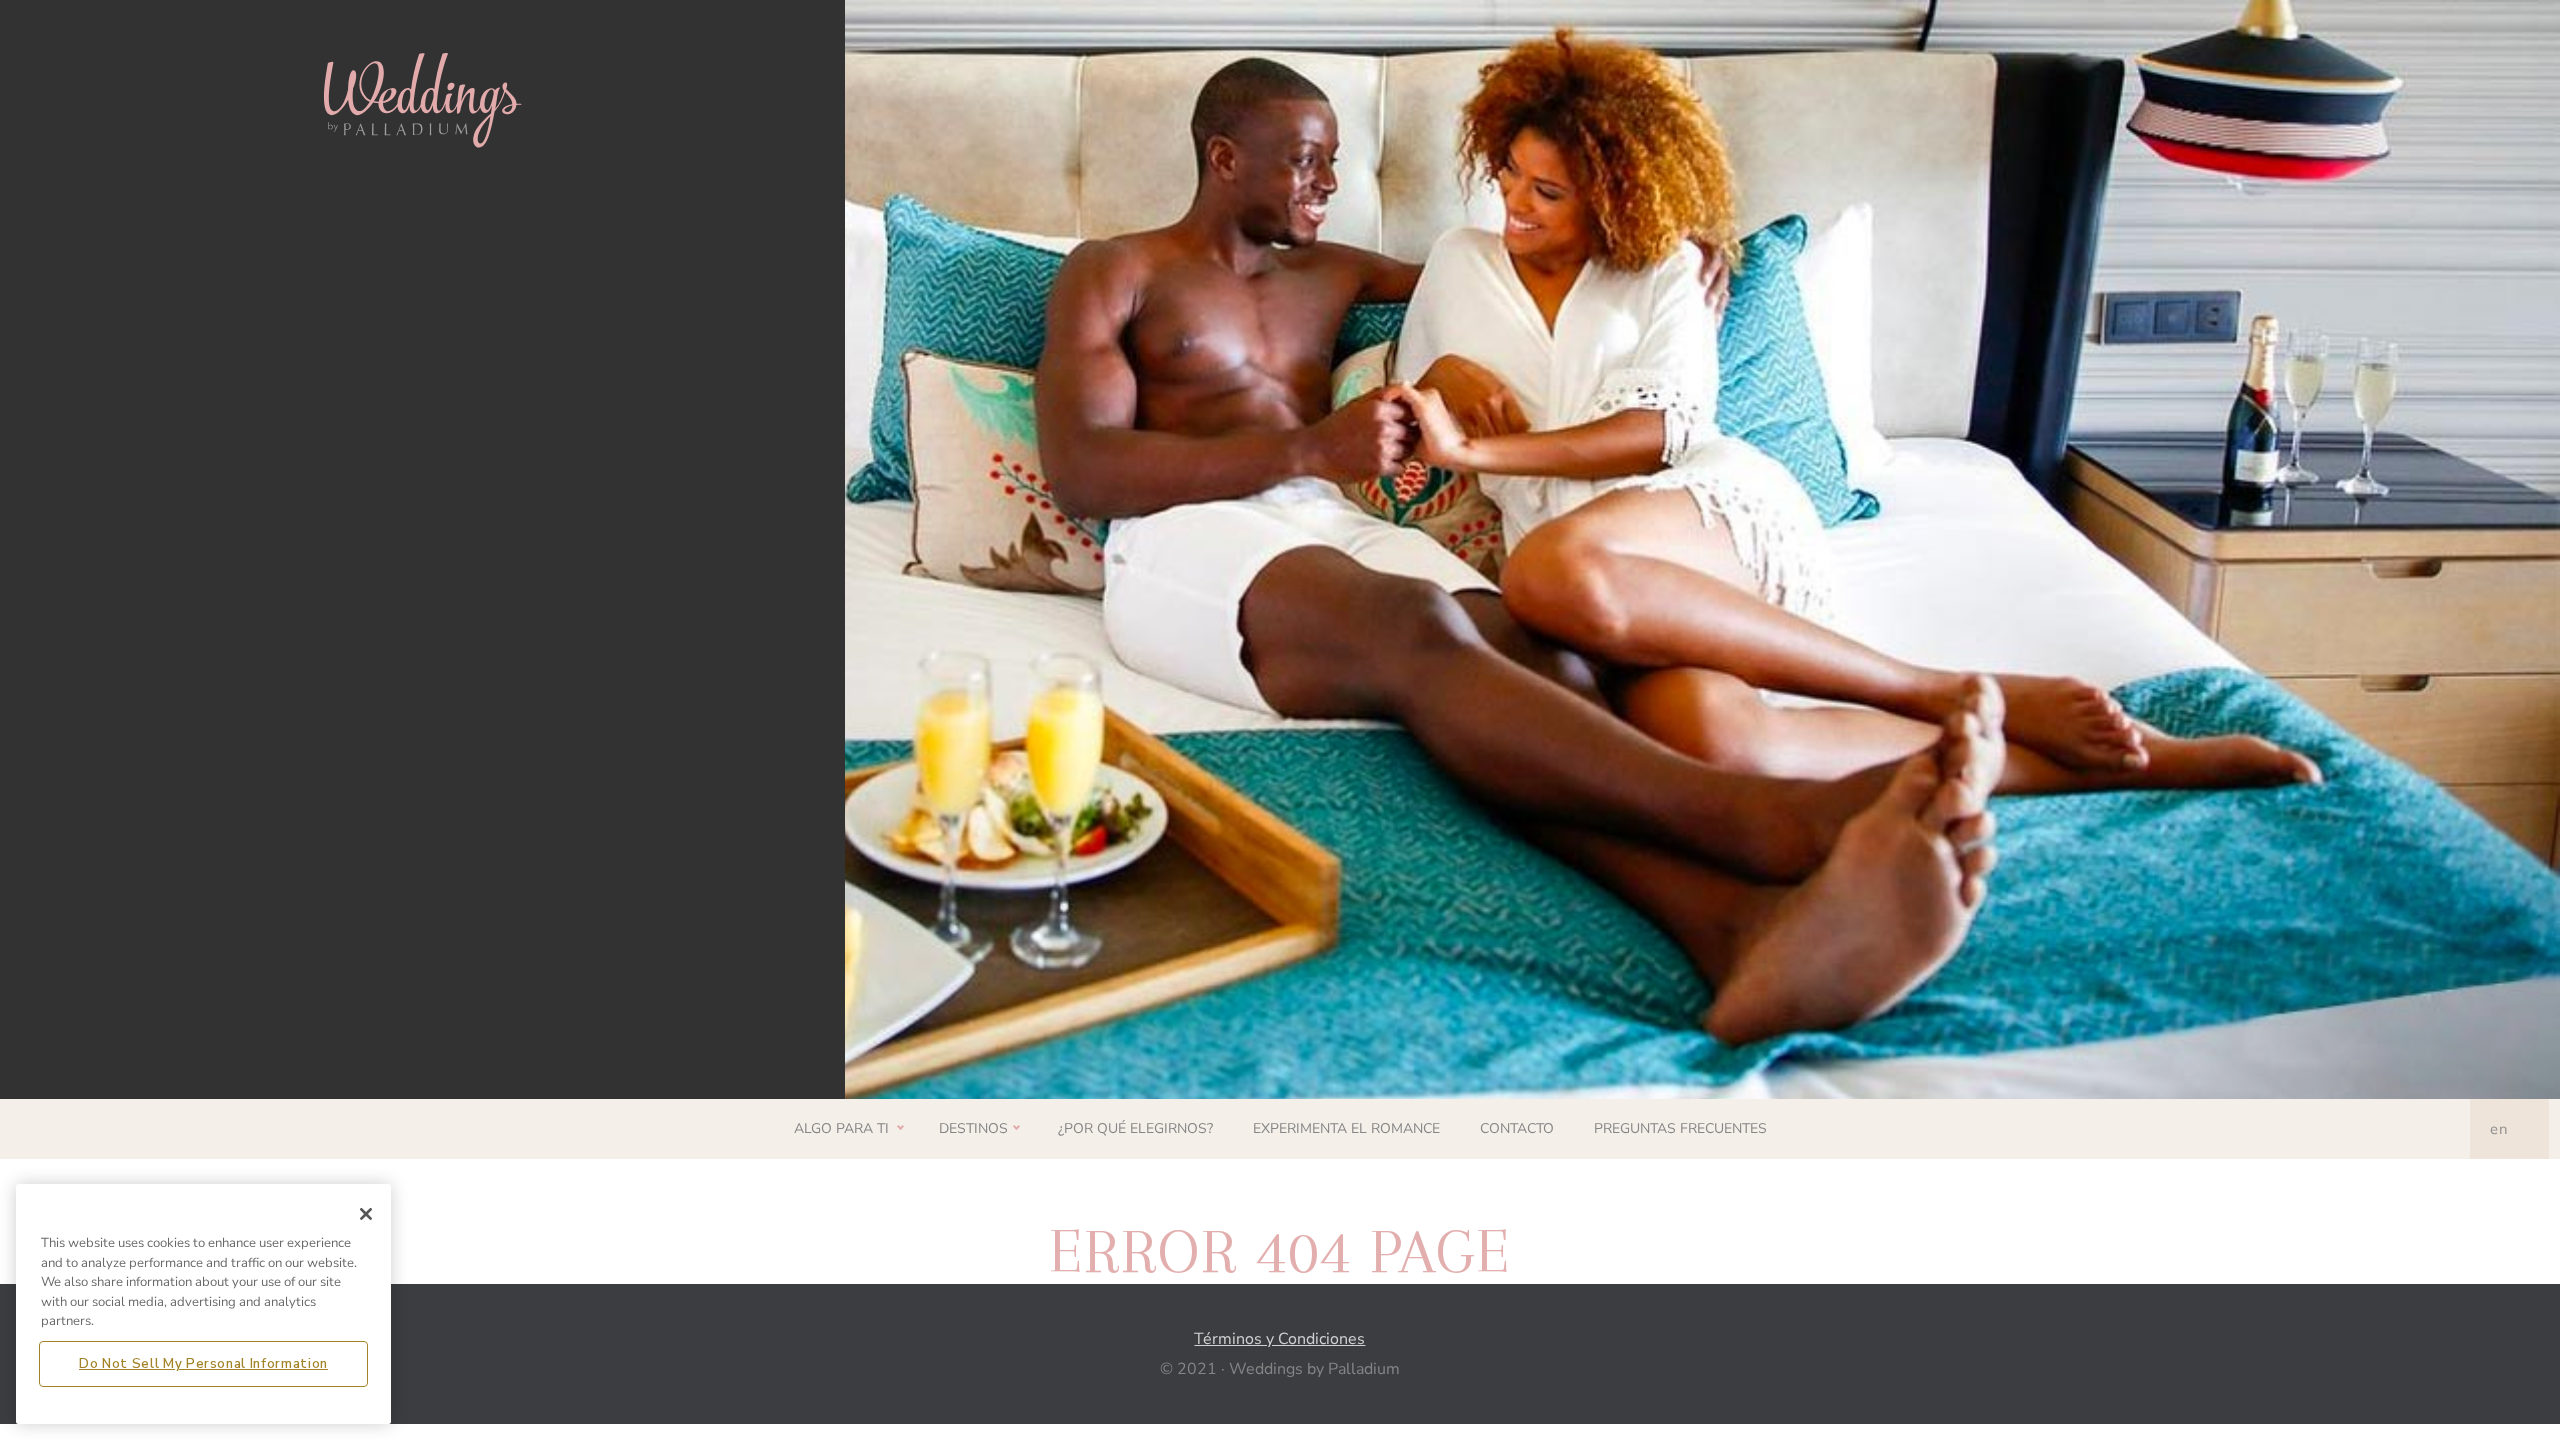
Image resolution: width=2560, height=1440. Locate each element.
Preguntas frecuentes (1680, 1128)
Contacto (1517, 1128)
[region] (203, 1304)
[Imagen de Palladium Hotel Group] (422, 97)
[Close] (366, 1214)
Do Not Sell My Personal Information (203, 1363)
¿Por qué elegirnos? (1135, 1128)
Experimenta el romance (1346, 1128)
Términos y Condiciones (1279, 1339)
